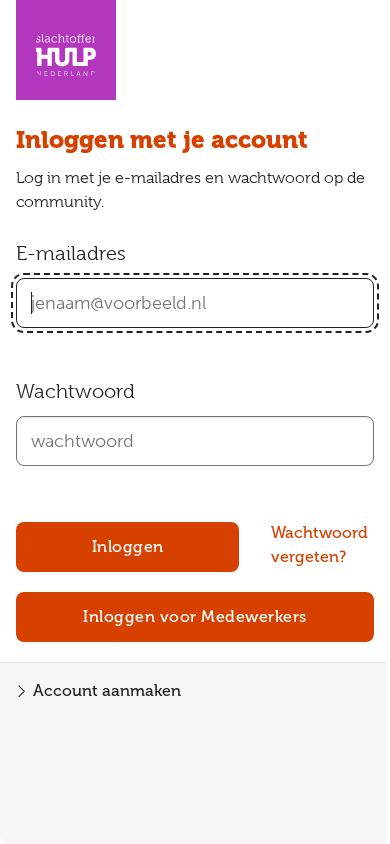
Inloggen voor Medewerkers (195, 617)
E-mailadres (71, 253)
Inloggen (128, 547)
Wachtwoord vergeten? (319, 545)
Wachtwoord (75, 391)
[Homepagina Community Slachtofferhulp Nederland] (66, 50)
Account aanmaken (107, 691)
